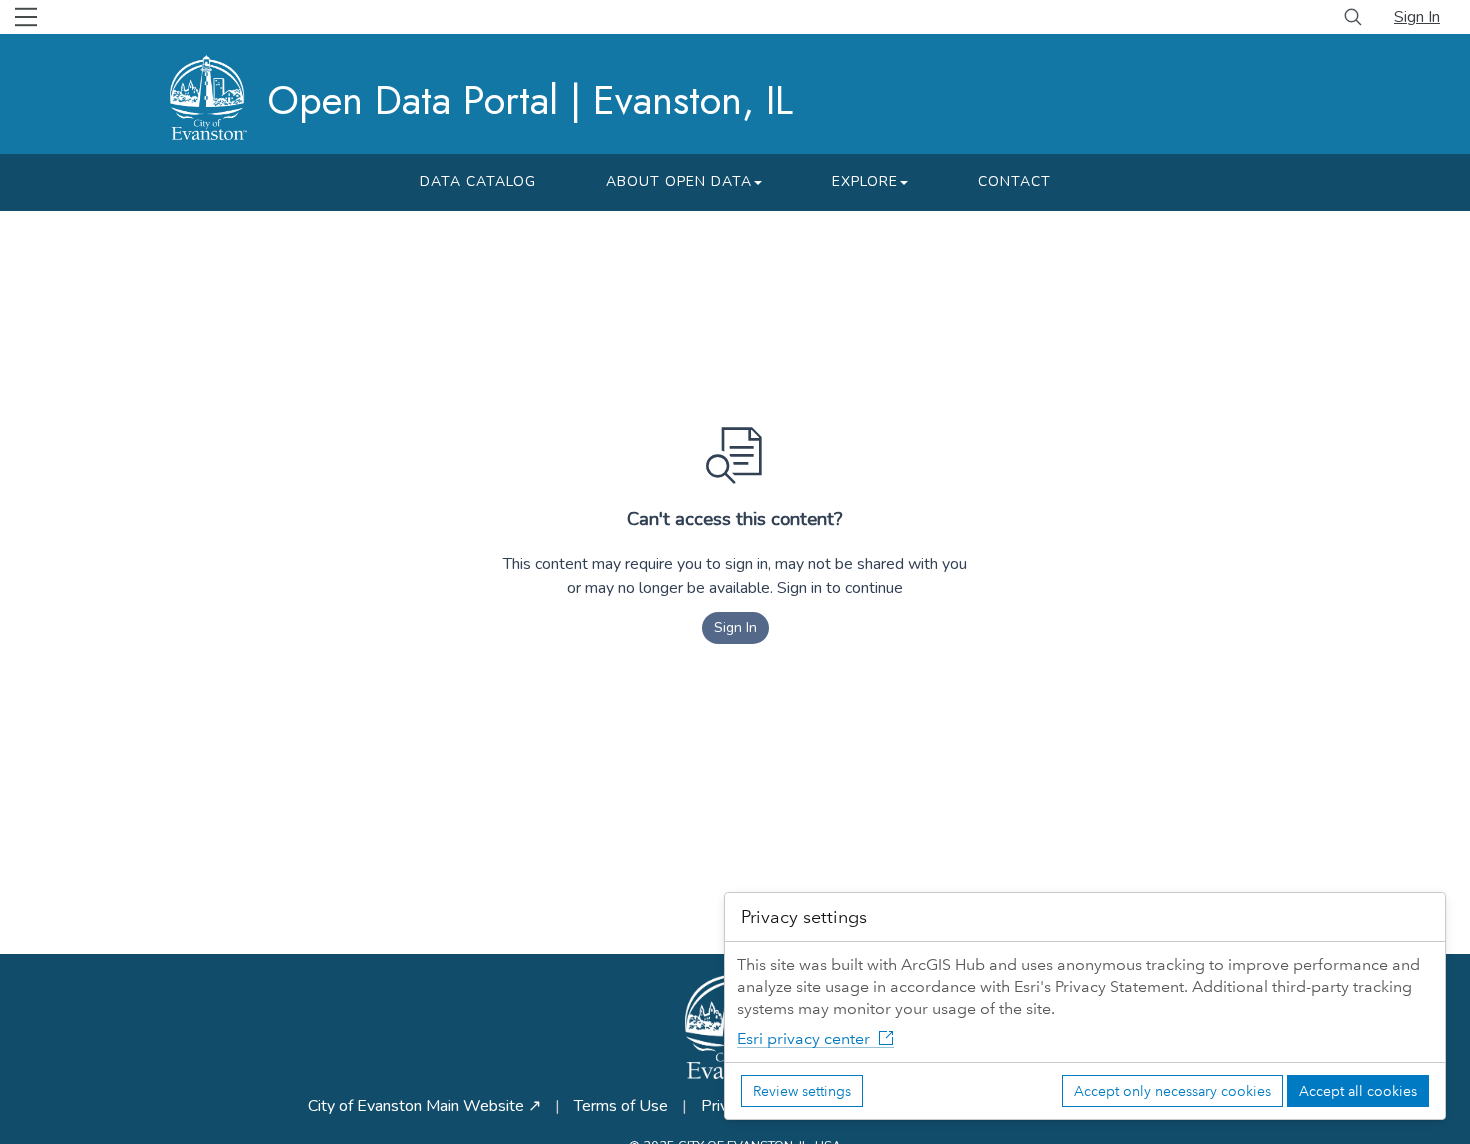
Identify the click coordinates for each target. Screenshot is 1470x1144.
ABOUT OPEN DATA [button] (679, 181)
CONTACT (1014, 181)
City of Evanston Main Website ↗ (424, 1106)
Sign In (1417, 17)
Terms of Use (621, 1106)
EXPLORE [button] (865, 181)
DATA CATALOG (478, 181)
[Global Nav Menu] (26, 17)
